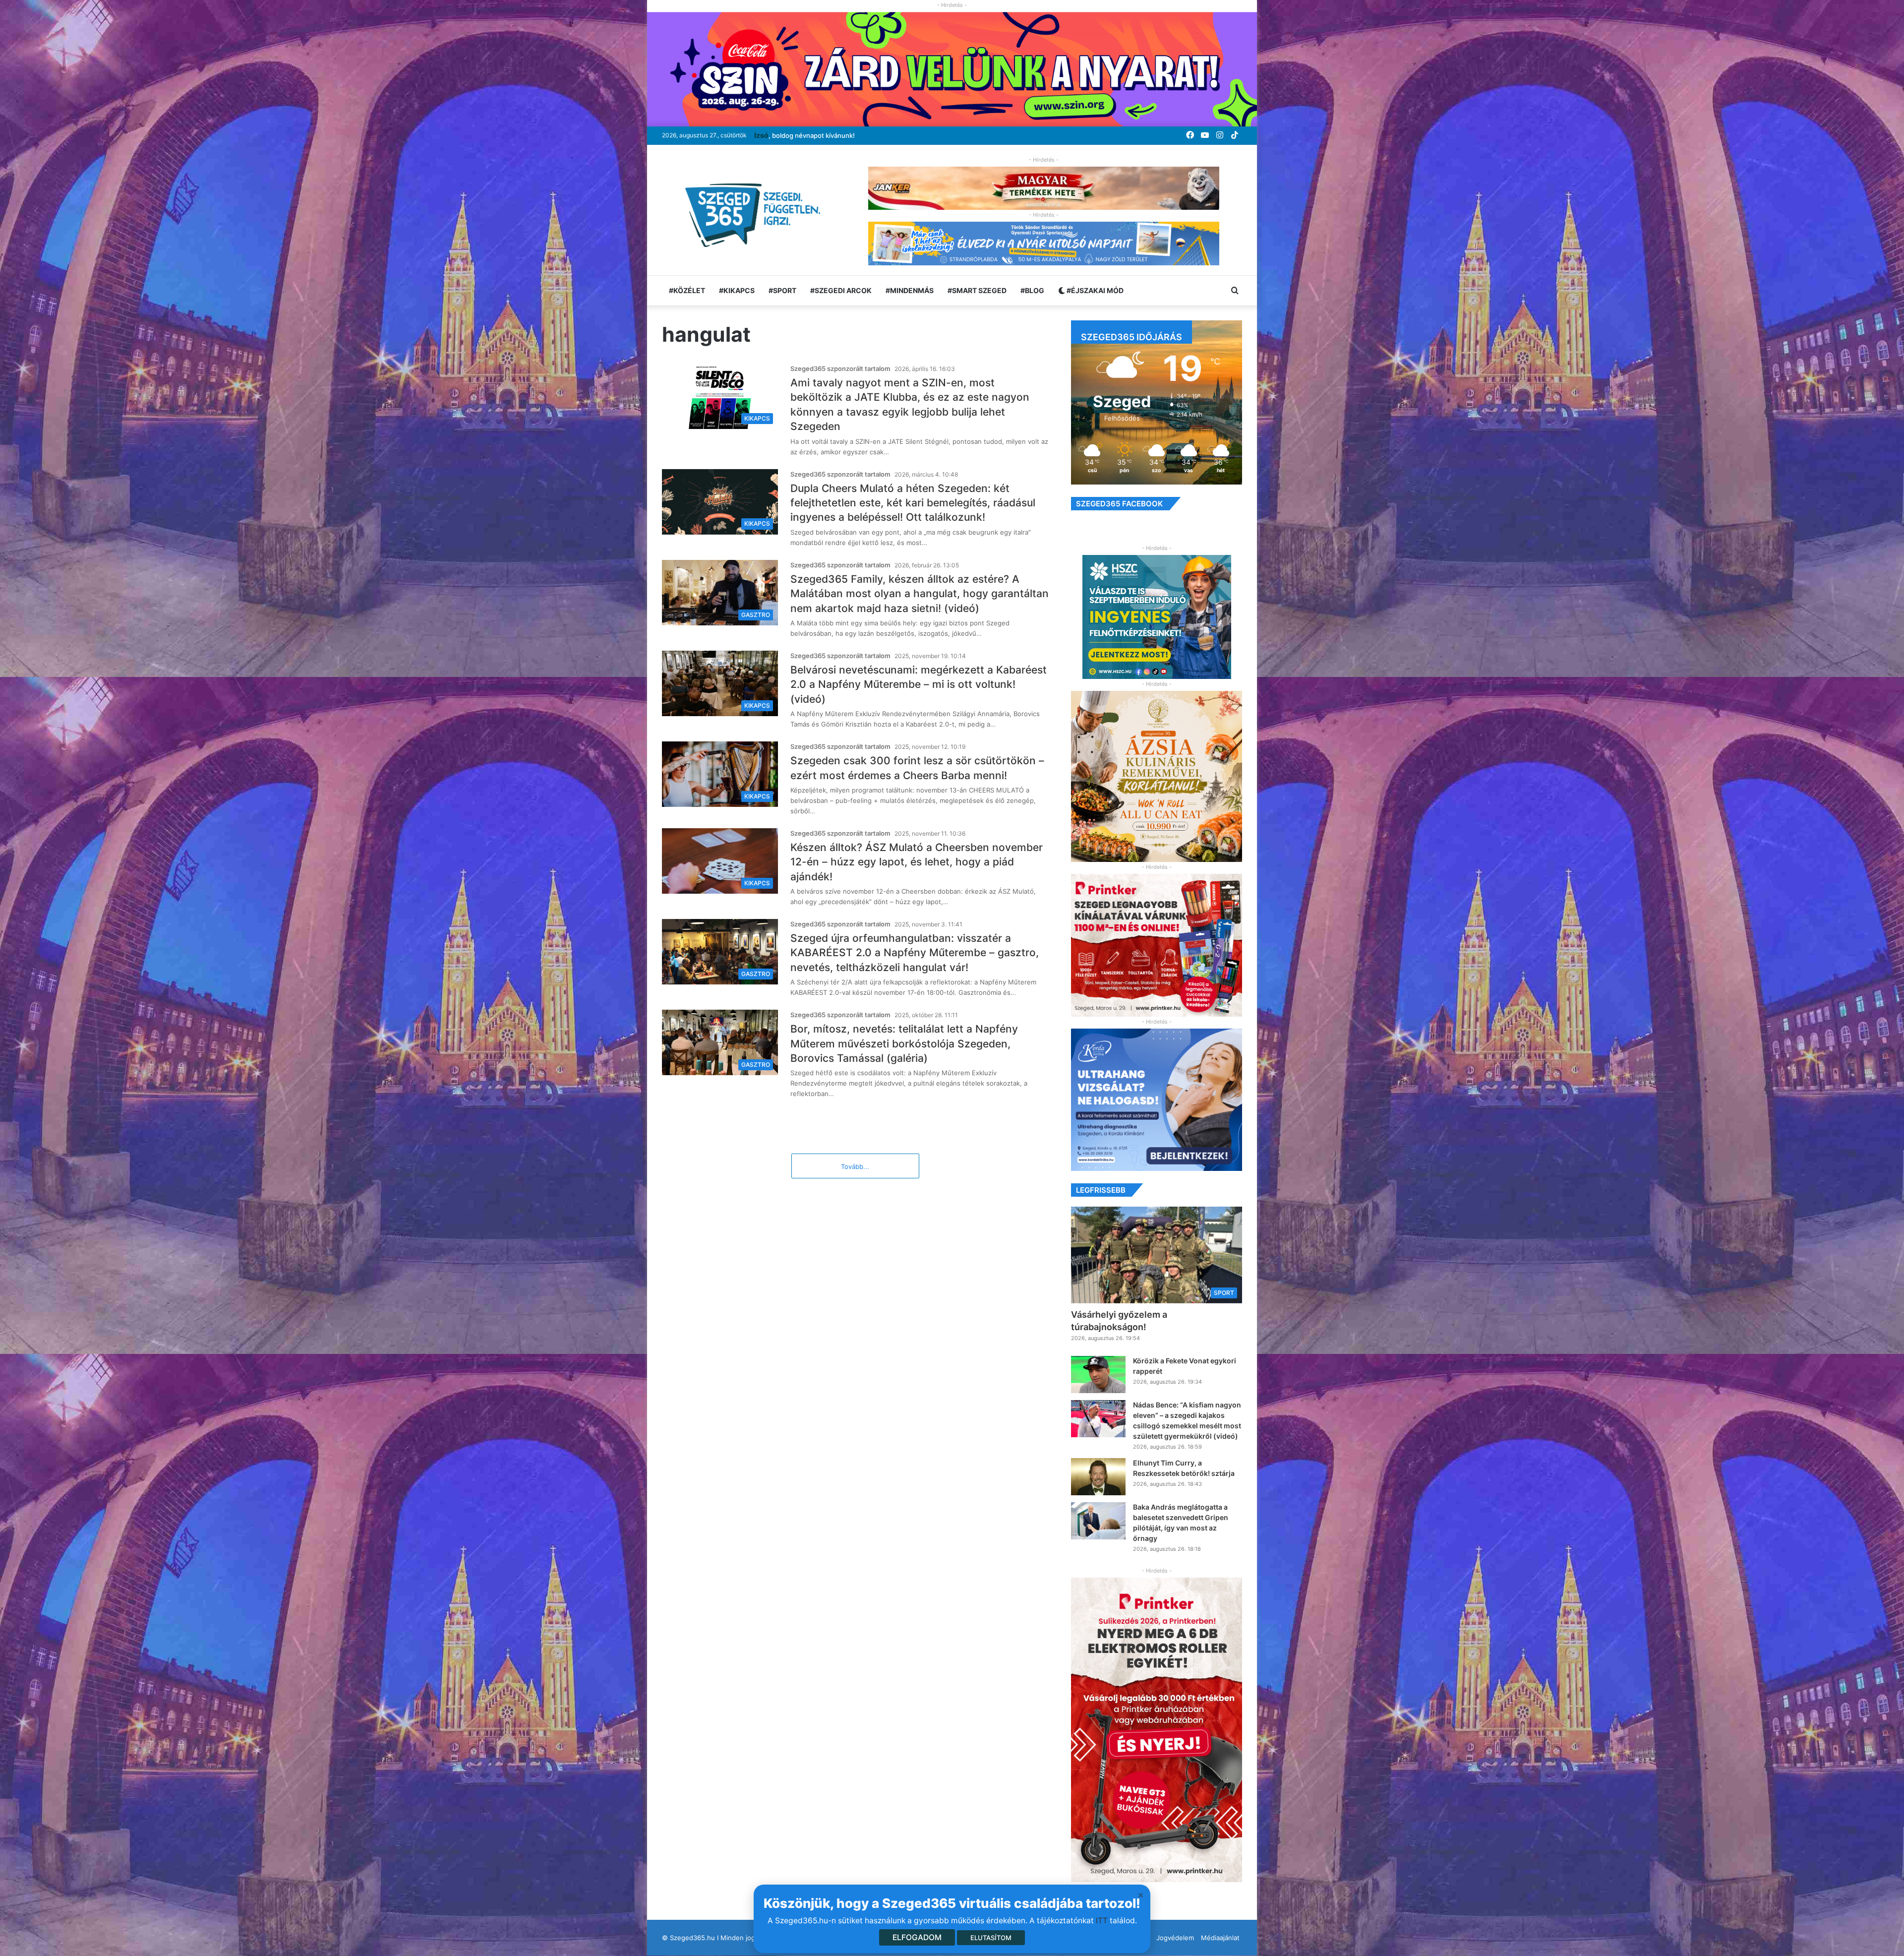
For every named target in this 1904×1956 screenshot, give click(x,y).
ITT (1102, 1921)
